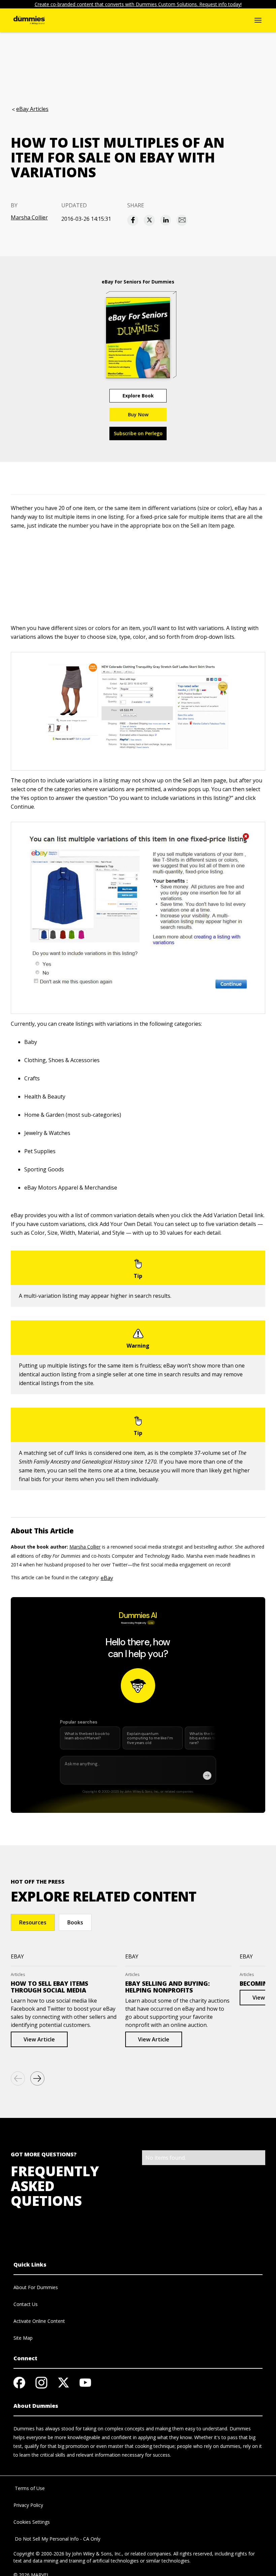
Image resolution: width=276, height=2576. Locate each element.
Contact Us (26, 2304)
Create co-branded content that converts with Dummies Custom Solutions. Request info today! (138, 4)
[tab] (33, 1922)
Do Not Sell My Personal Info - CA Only (57, 2539)
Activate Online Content (39, 2321)
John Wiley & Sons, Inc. (97, 2554)
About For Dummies (36, 2287)
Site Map (23, 2338)
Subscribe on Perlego (138, 433)
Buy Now (138, 414)
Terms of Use (29, 2488)
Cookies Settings (32, 2522)
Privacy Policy (28, 2505)
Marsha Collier (29, 217)
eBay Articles (32, 109)
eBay (107, 1578)
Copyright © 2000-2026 (39, 2554)
